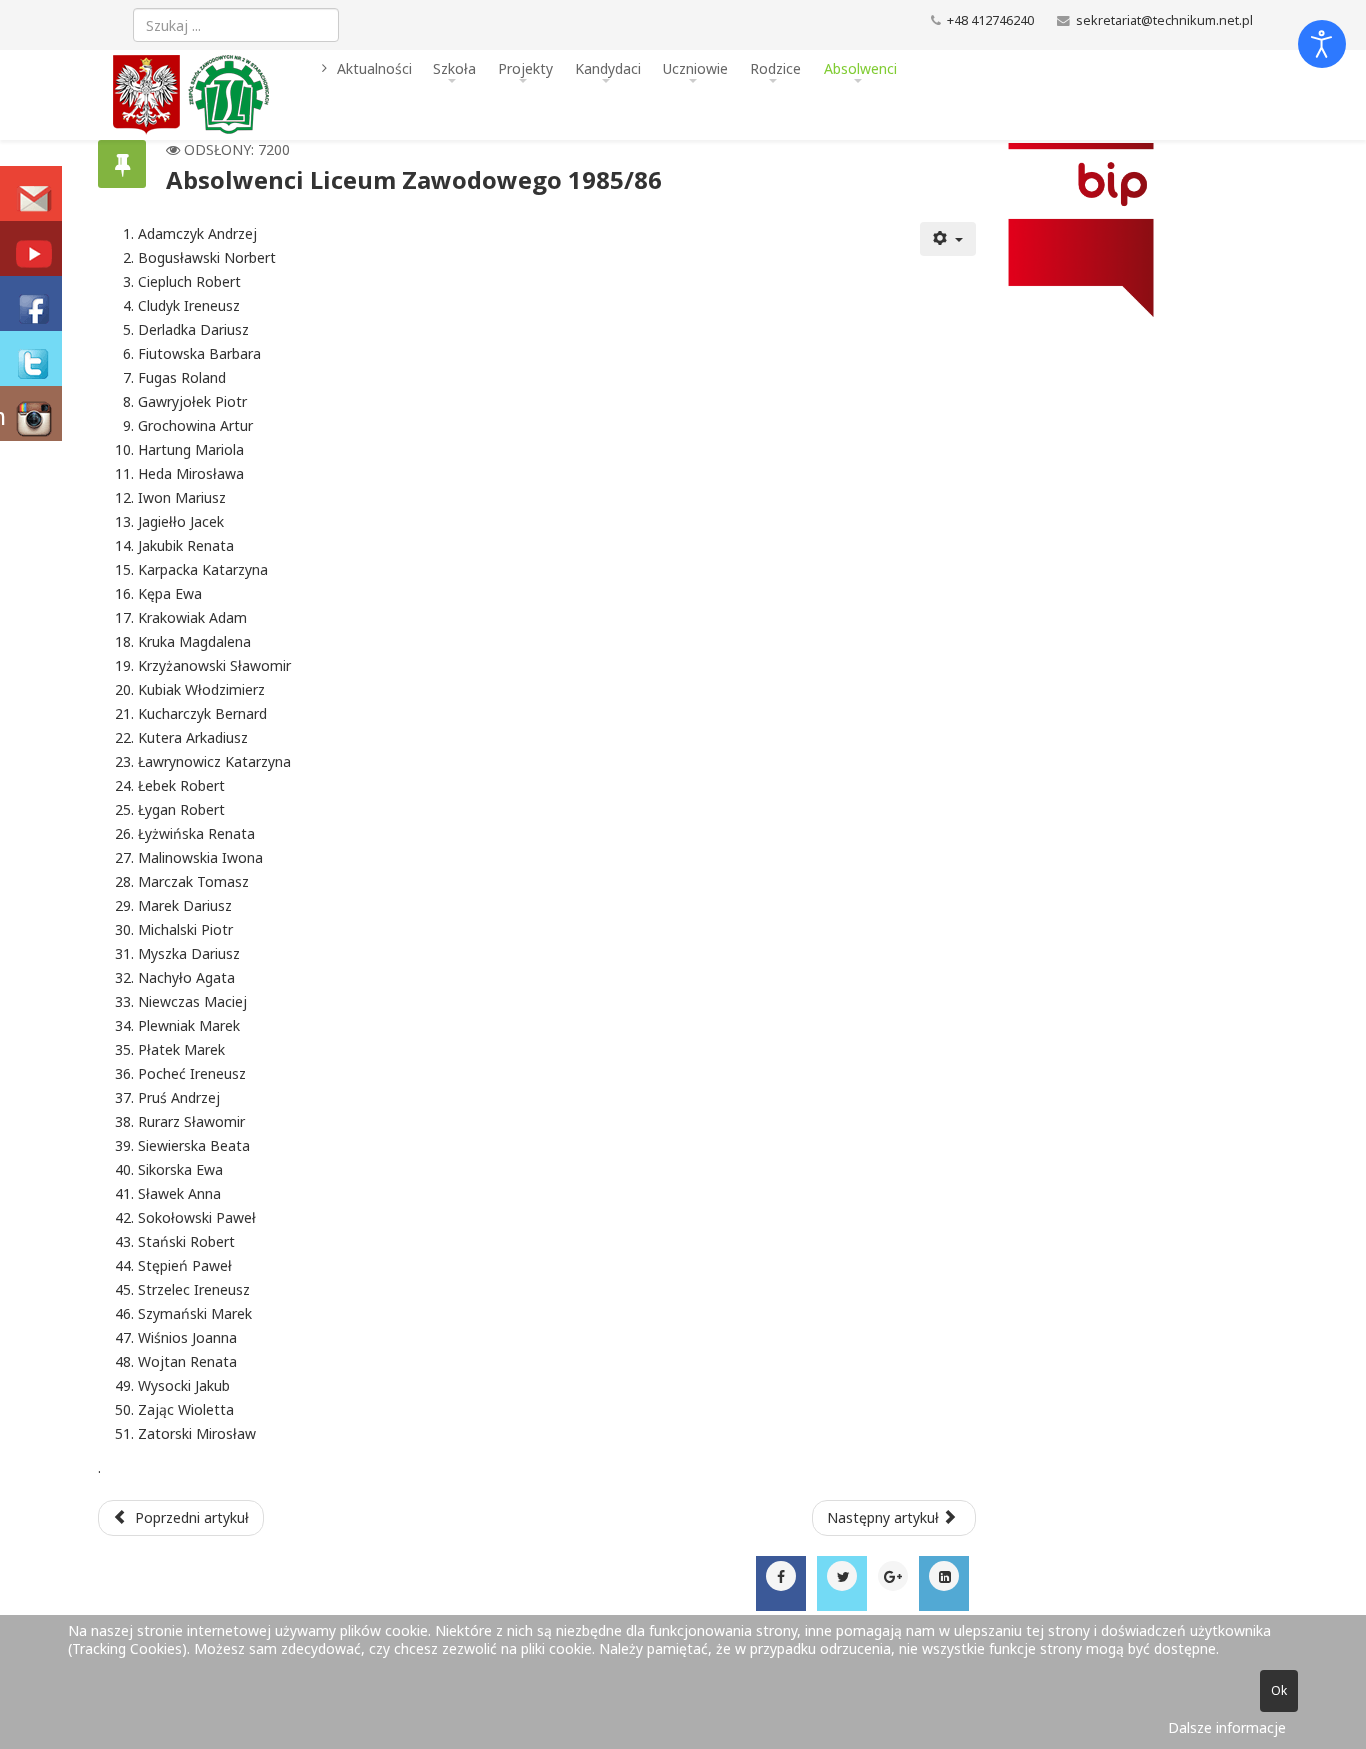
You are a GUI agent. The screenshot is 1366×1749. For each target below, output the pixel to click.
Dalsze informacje (1227, 1727)
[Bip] (1122, 230)
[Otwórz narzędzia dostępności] (1322, 44)
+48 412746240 (990, 20)
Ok (1279, 1690)
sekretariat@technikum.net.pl (1164, 20)
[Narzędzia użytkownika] (948, 239)
